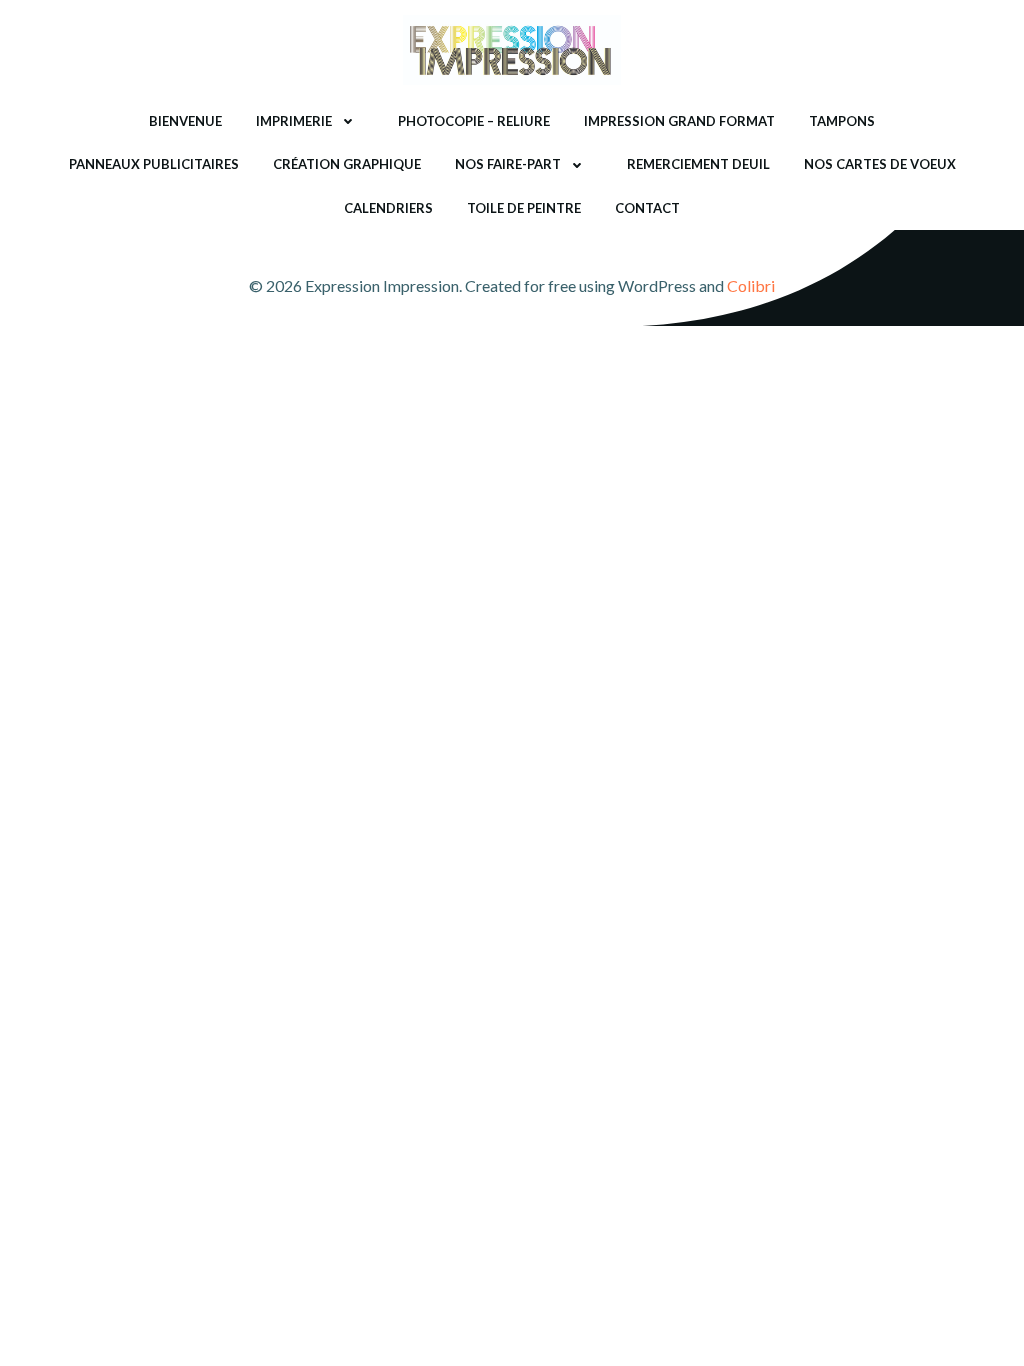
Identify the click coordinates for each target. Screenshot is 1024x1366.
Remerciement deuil (698, 164)
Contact (647, 208)
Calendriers (388, 208)
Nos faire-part (508, 164)
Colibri (751, 285)
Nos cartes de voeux (880, 164)
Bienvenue (185, 121)
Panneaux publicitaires (154, 164)
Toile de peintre (524, 208)
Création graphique (347, 164)
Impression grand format (679, 121)
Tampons (842, 121)
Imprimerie (294, 121)
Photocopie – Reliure (474, 121)
